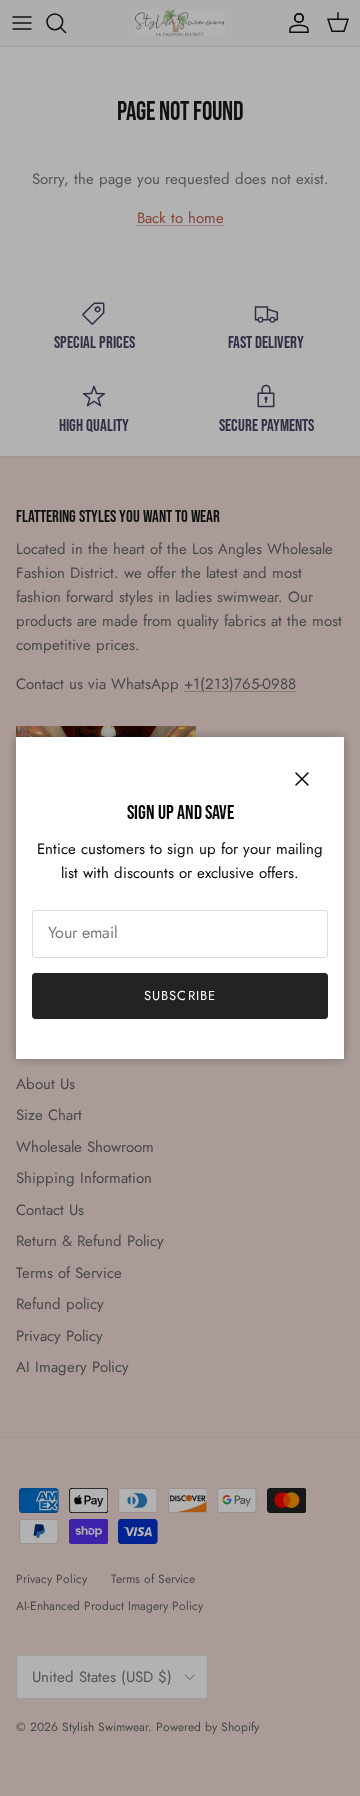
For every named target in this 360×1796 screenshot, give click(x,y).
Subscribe (179, 995)
